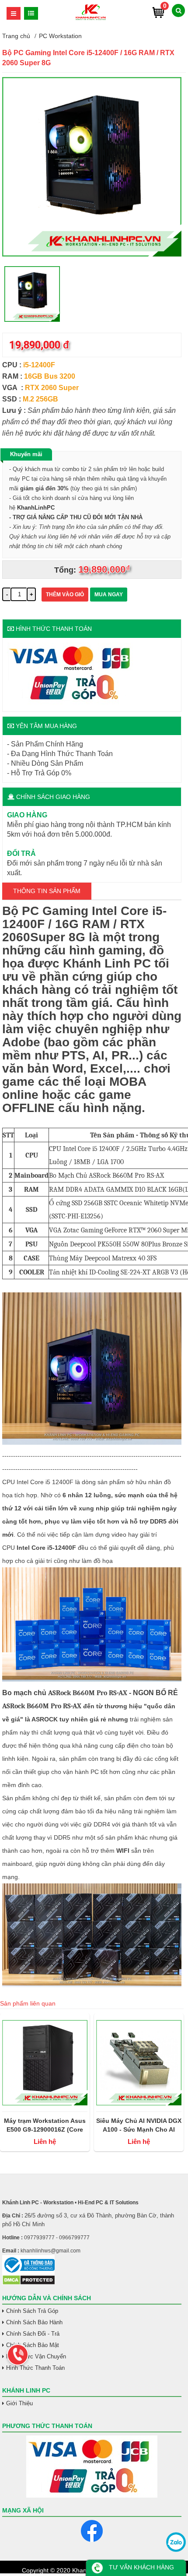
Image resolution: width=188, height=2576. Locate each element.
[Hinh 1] (92, 254)
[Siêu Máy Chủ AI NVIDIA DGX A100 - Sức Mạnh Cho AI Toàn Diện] (139, 2062)
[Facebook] (92, 2531)
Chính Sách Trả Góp (32, 2311)
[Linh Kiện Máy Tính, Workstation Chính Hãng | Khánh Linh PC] (91, 19)
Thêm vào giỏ (65, 595)
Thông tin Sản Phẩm (47, 891)
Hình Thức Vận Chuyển (36, 2356)
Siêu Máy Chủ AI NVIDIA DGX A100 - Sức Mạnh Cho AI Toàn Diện (139, 2126)
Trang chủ (16, 36)
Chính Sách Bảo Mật (33, 2345)
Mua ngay (109, 595)
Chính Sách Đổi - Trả (33, 2334)
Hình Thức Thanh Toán (35, 2368)
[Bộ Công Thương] (92, 2265)
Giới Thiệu (19, 2403)
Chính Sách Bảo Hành (34, 2322)
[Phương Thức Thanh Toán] (92, 2467)
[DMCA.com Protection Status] (29, 2283)
